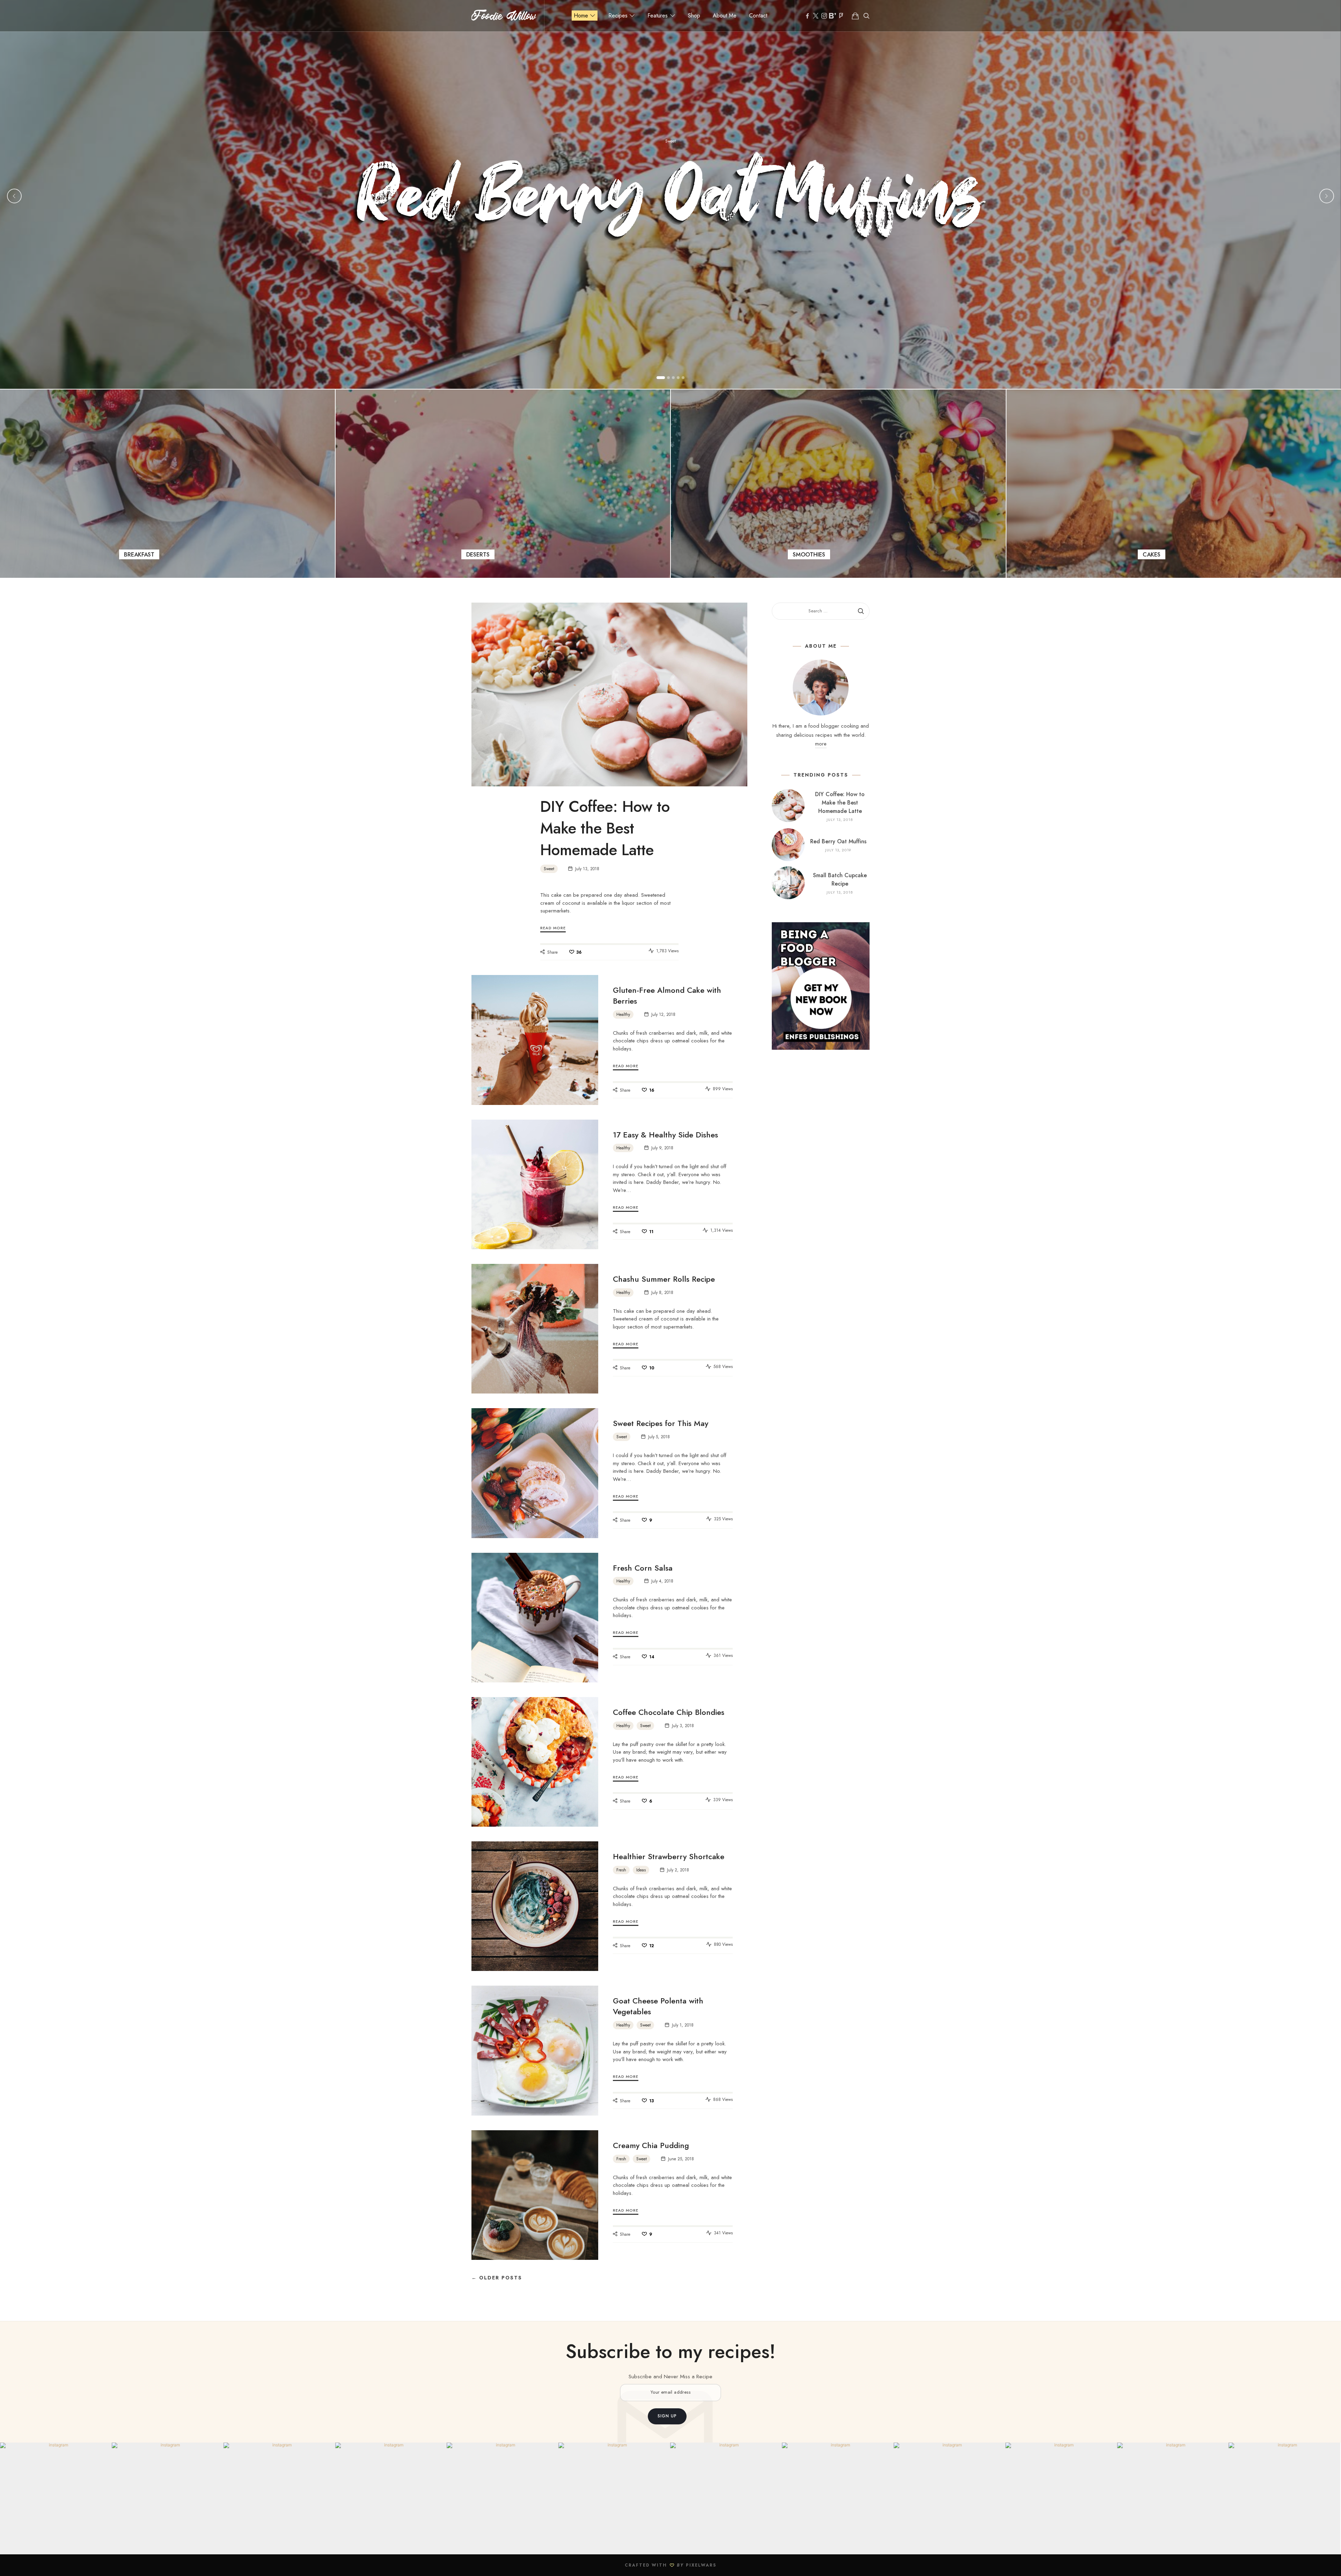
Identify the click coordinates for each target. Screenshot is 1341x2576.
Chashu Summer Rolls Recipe (664, 1279)
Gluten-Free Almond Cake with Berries (667, 995)
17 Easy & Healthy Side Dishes (665, 1135)
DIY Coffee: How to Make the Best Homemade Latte (605, 828)
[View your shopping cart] (855, 16)
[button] (661, 378)
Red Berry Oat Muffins (671, 204)
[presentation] (14, 196)
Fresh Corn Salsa (643, 1568)
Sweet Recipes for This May (661, 1423)
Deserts (503, 484)
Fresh (621, 1870)
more (821, 744)
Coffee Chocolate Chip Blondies (669, 1712)
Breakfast (167, 484)
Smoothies (838, 484)
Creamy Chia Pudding (651, 2145)
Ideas (641, 1870)
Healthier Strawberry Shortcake (669, 1856)
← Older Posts (497, 2278)
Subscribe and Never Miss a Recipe (670, 2377)
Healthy (623, 1014)
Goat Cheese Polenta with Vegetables (658, 2006)
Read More (553, 928)
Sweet (670, 141)
